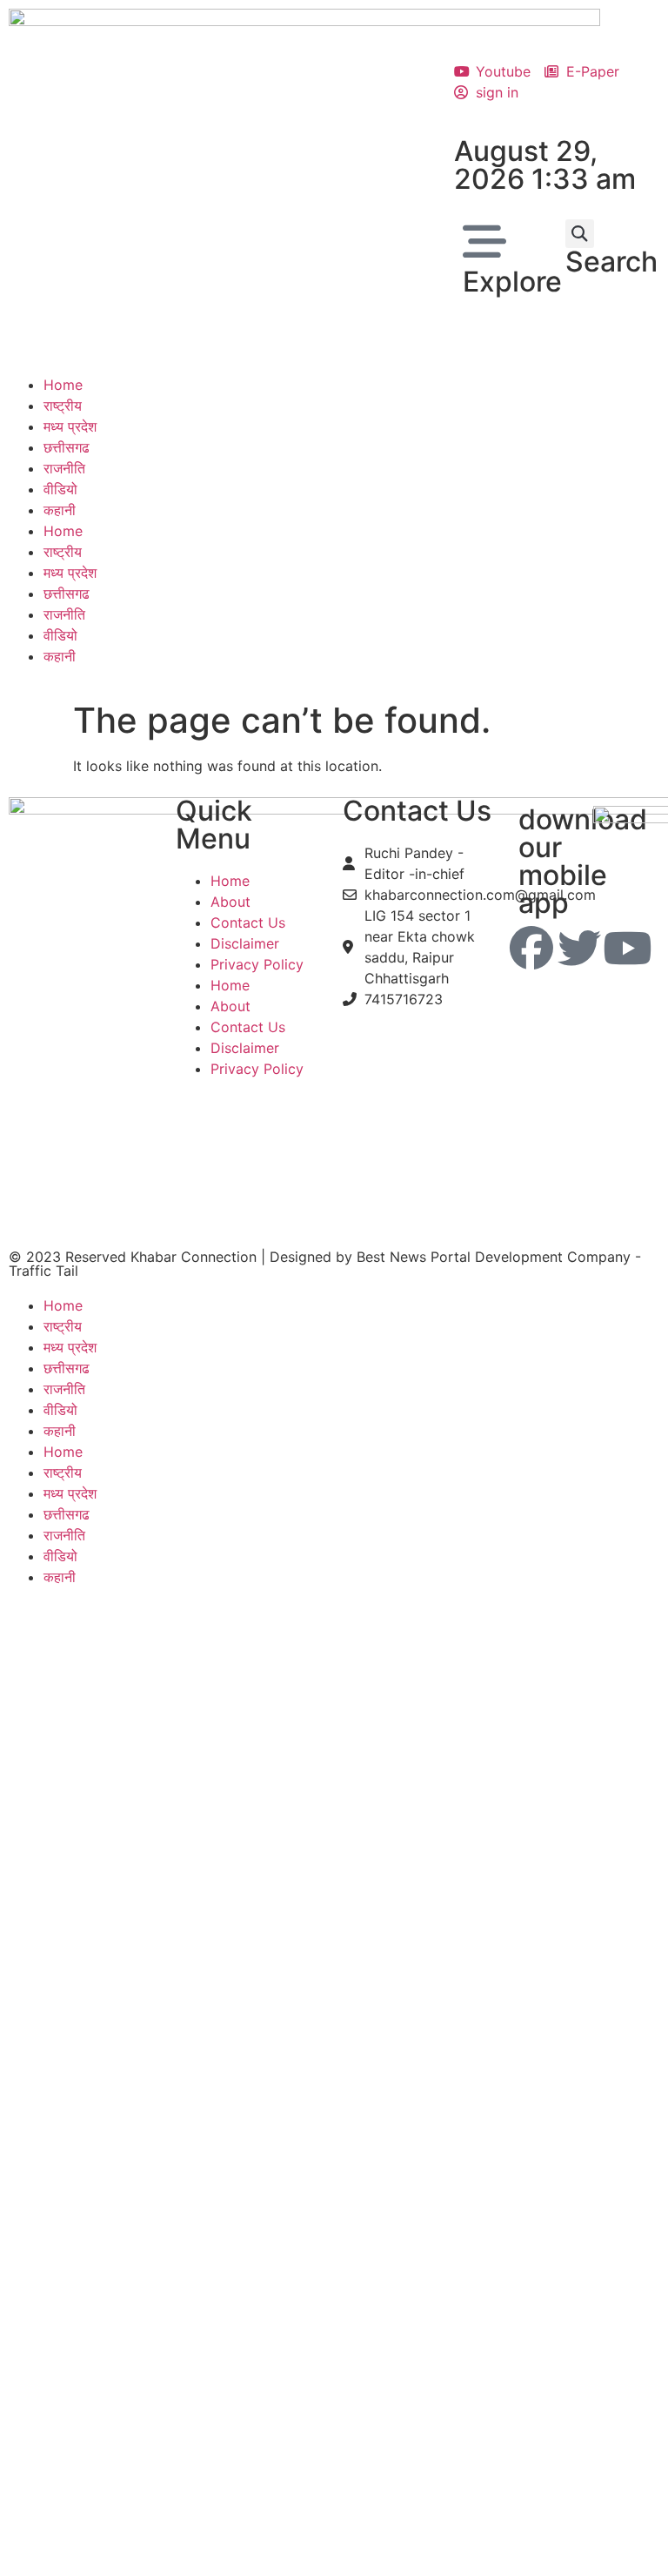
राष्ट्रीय (63, 406)
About (230, 902)
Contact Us (248, 922)
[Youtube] (627, 948)
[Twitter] (579, 948)
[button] (580, 234)
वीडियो (60, 489)
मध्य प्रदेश (70, 426)
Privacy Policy (257, 964)
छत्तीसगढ (67, 447)
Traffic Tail (43, 1271)
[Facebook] (531, 948)
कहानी (60, 510)
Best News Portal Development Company (494, 1257)
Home (63, 385)
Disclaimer (245, 943)
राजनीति (64, 468)
